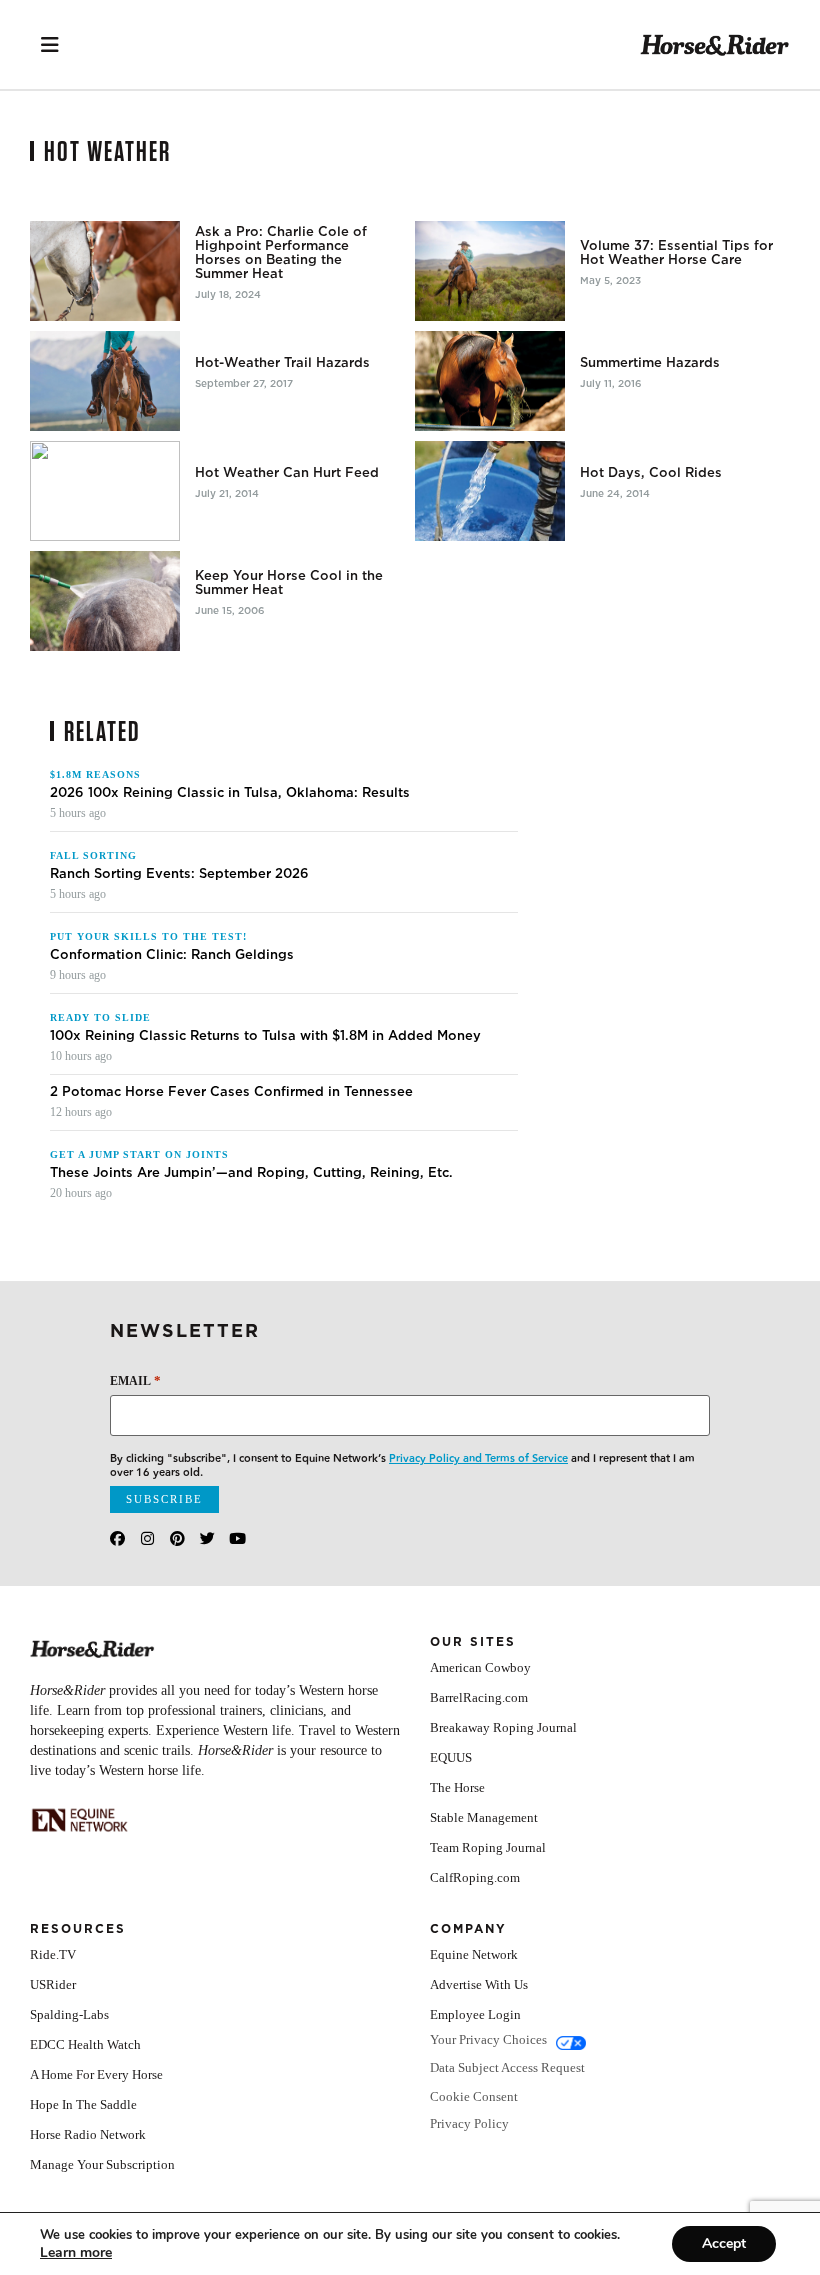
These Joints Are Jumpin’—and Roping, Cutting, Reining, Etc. (251, 1173)
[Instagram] (147, 1538)
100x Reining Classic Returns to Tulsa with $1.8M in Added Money (265, 1036)
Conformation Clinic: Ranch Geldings (172, 955)
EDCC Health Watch (85, 2044)
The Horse (457, 1787)
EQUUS (451, 1757)
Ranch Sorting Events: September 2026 (179, 874)
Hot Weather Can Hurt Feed (287, 473)
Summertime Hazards (650, 363)
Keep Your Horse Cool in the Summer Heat (289, 583)
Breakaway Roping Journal (503, 1727)
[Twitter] (207, 1538)
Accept (724, 2243)
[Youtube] (237, 1538)
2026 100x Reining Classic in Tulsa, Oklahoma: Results (230, 793)
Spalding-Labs (69, 2014)
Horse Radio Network (88, 2134)
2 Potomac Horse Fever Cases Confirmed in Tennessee (231, 1092)
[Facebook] (117, 1538)
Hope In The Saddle (83, 2104)
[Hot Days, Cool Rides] (490, 491)
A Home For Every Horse (96, 2074)
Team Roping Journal (488, 1847)
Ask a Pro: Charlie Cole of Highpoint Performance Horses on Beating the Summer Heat (281, 253)
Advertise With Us (479, 1984)
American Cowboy (480, 1667)
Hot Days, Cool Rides (651, 473)
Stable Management (484, 1817)
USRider (53, 1984)
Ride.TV (53, 1954)
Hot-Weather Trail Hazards (282, 363)
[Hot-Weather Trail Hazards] (105, 381)
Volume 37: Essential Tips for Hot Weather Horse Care (676, 253)
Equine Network (474, 1954)
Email (135, 1380)
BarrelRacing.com (479, 1697)
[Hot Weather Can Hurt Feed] (105, 491)
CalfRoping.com (475, 1877)
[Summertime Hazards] (490, 381)
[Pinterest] (177, 1538)
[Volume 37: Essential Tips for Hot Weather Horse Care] (490, 271)
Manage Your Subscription (102, 2164)
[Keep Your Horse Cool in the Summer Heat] (105, 601)
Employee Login (475, 2014)
